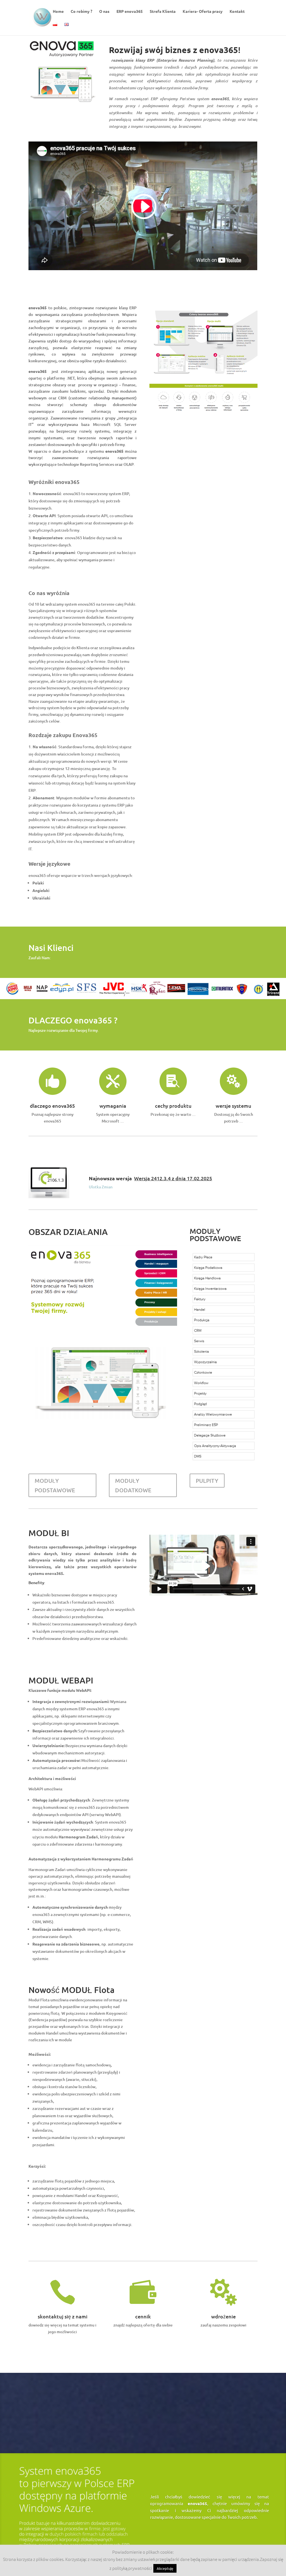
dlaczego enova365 (52, 1106)
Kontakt (237, 11)
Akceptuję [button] (165, 2568)
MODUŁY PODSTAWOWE (55, 1485)
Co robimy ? (81, 11)
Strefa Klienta (163, 11)
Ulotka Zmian (101, 1187)
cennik (143, 2316)
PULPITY (207, 1481)
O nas (104, 11)
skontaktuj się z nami (63, 2316)
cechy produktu (173, 1106)
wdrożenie (223, 2316)
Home (58, 11)
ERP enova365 (130, 11)
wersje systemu (233, 1106)
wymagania (113, 1106)
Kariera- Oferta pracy (203, 11)
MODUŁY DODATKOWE (133, 1485)
